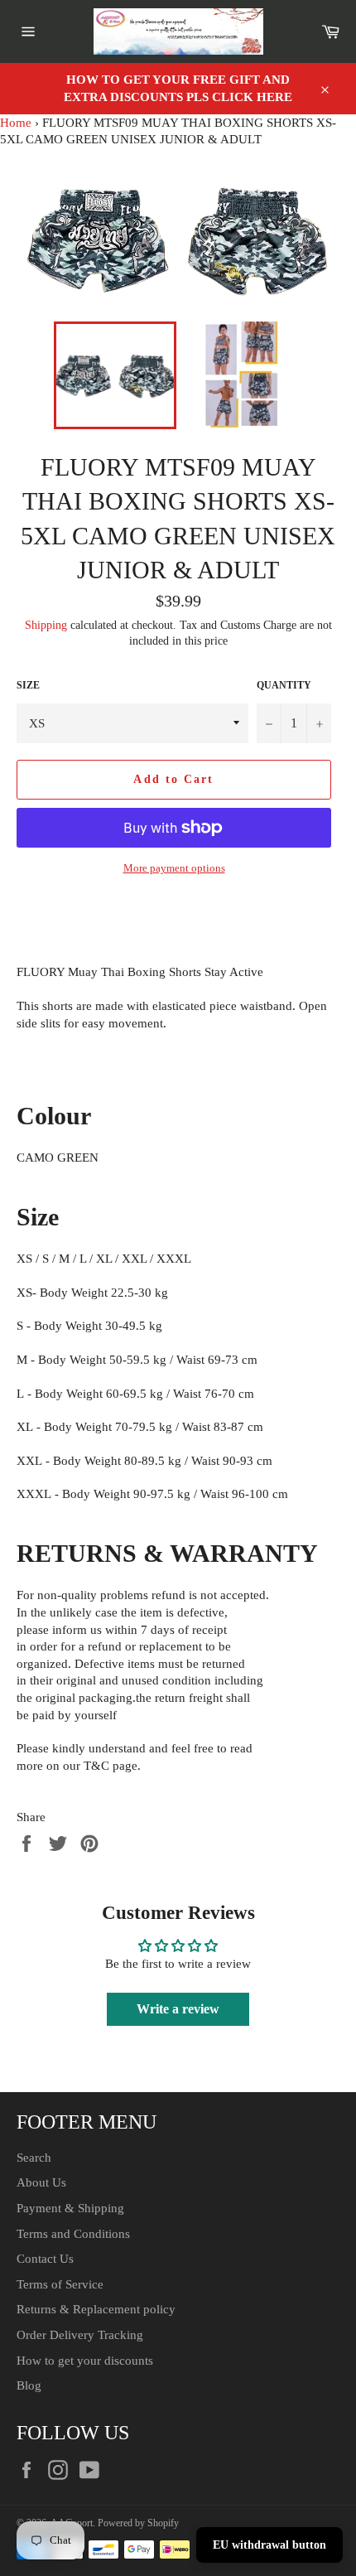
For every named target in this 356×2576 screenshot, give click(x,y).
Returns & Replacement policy (96, 2309)
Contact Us (45, 2259)
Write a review (178, 2009)
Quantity (284, 685)
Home (16, 123)
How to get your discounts (85, 2361)
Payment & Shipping (70, 2208)
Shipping (46, 625)
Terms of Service (60, 2284)
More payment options (174, 868)
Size (28, 685)
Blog (29, 2385)
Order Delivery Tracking (80, 2335)
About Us (41, 2182)
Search (34, 2158)
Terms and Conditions (73, 2234)
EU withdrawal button (269, 2545)
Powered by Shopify (138, 2523)
